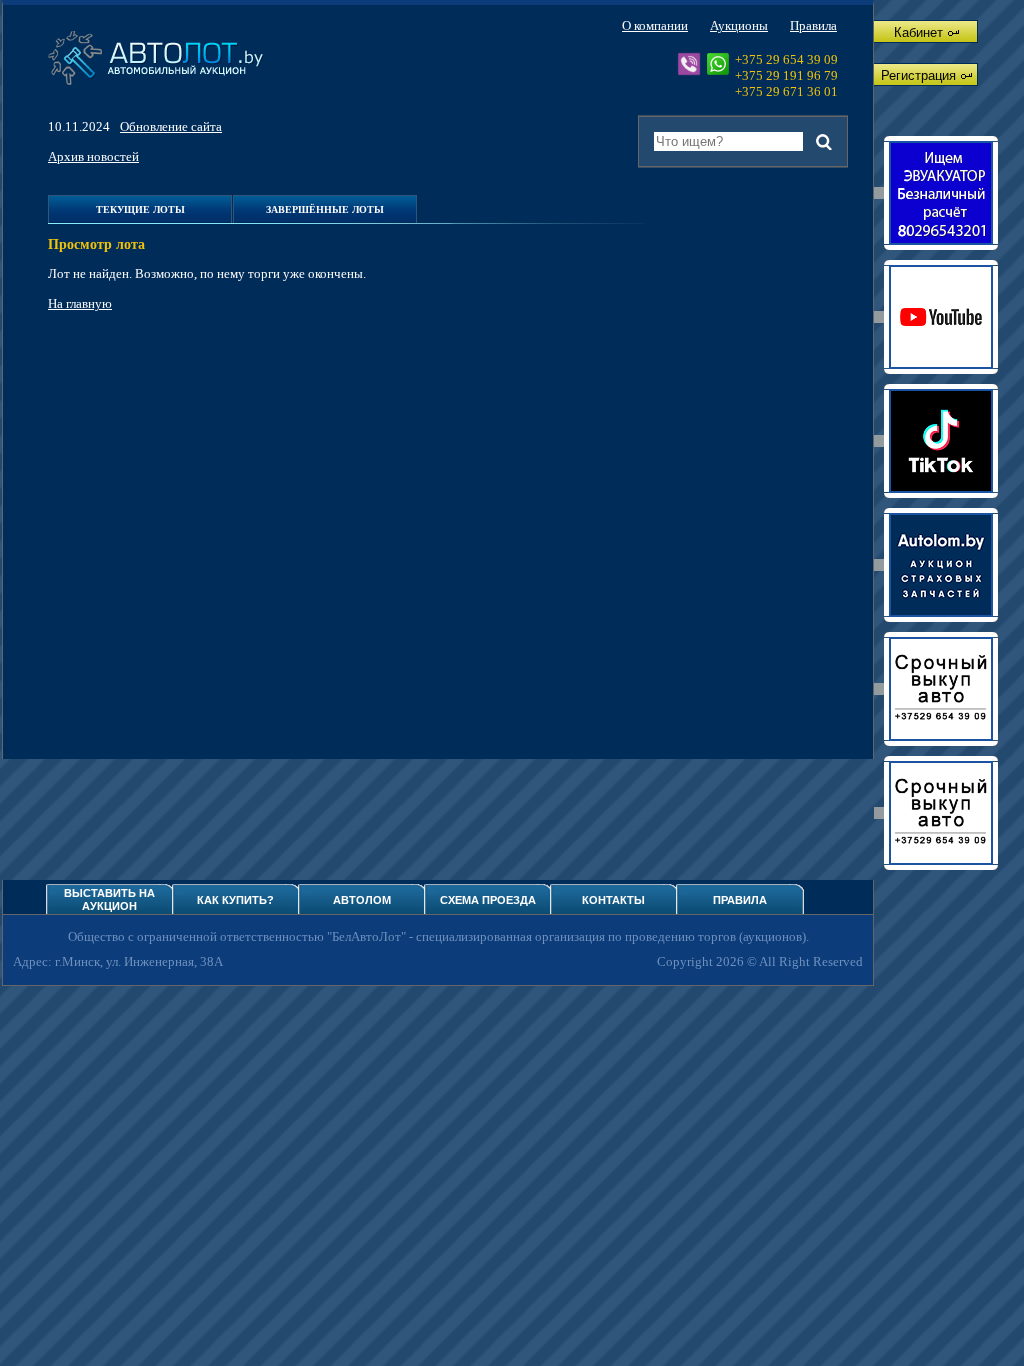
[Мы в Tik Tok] (941, 441)
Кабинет (918, 32)
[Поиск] (824, 142)
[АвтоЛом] (941, 565)
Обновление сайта (171, 126)
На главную (80, 303)
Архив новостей (93, 156)
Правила (813, 25)
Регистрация (918, 75)
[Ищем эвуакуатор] (941, 193)
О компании (655, 25)
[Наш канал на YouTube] (941, 317)
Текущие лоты (140, 209)
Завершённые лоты (325, 209)
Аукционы (739, 25)
